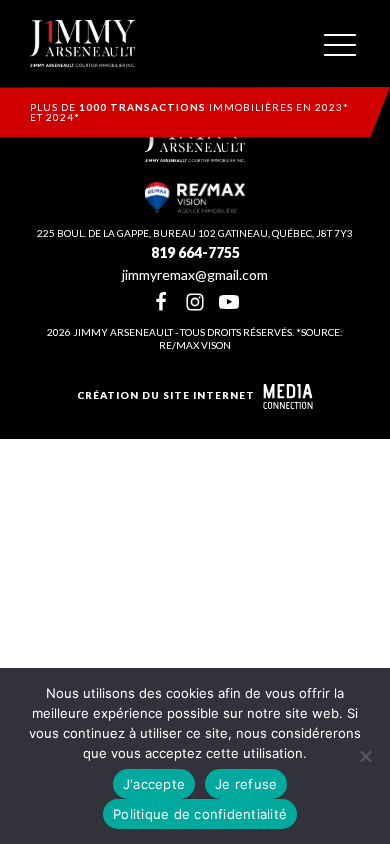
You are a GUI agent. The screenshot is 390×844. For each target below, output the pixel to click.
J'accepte (154, 784)
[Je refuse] (365, 756)
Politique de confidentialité (200, 814)
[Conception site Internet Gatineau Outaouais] (288, 396)
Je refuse (246, 784)
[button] (340, 44)
